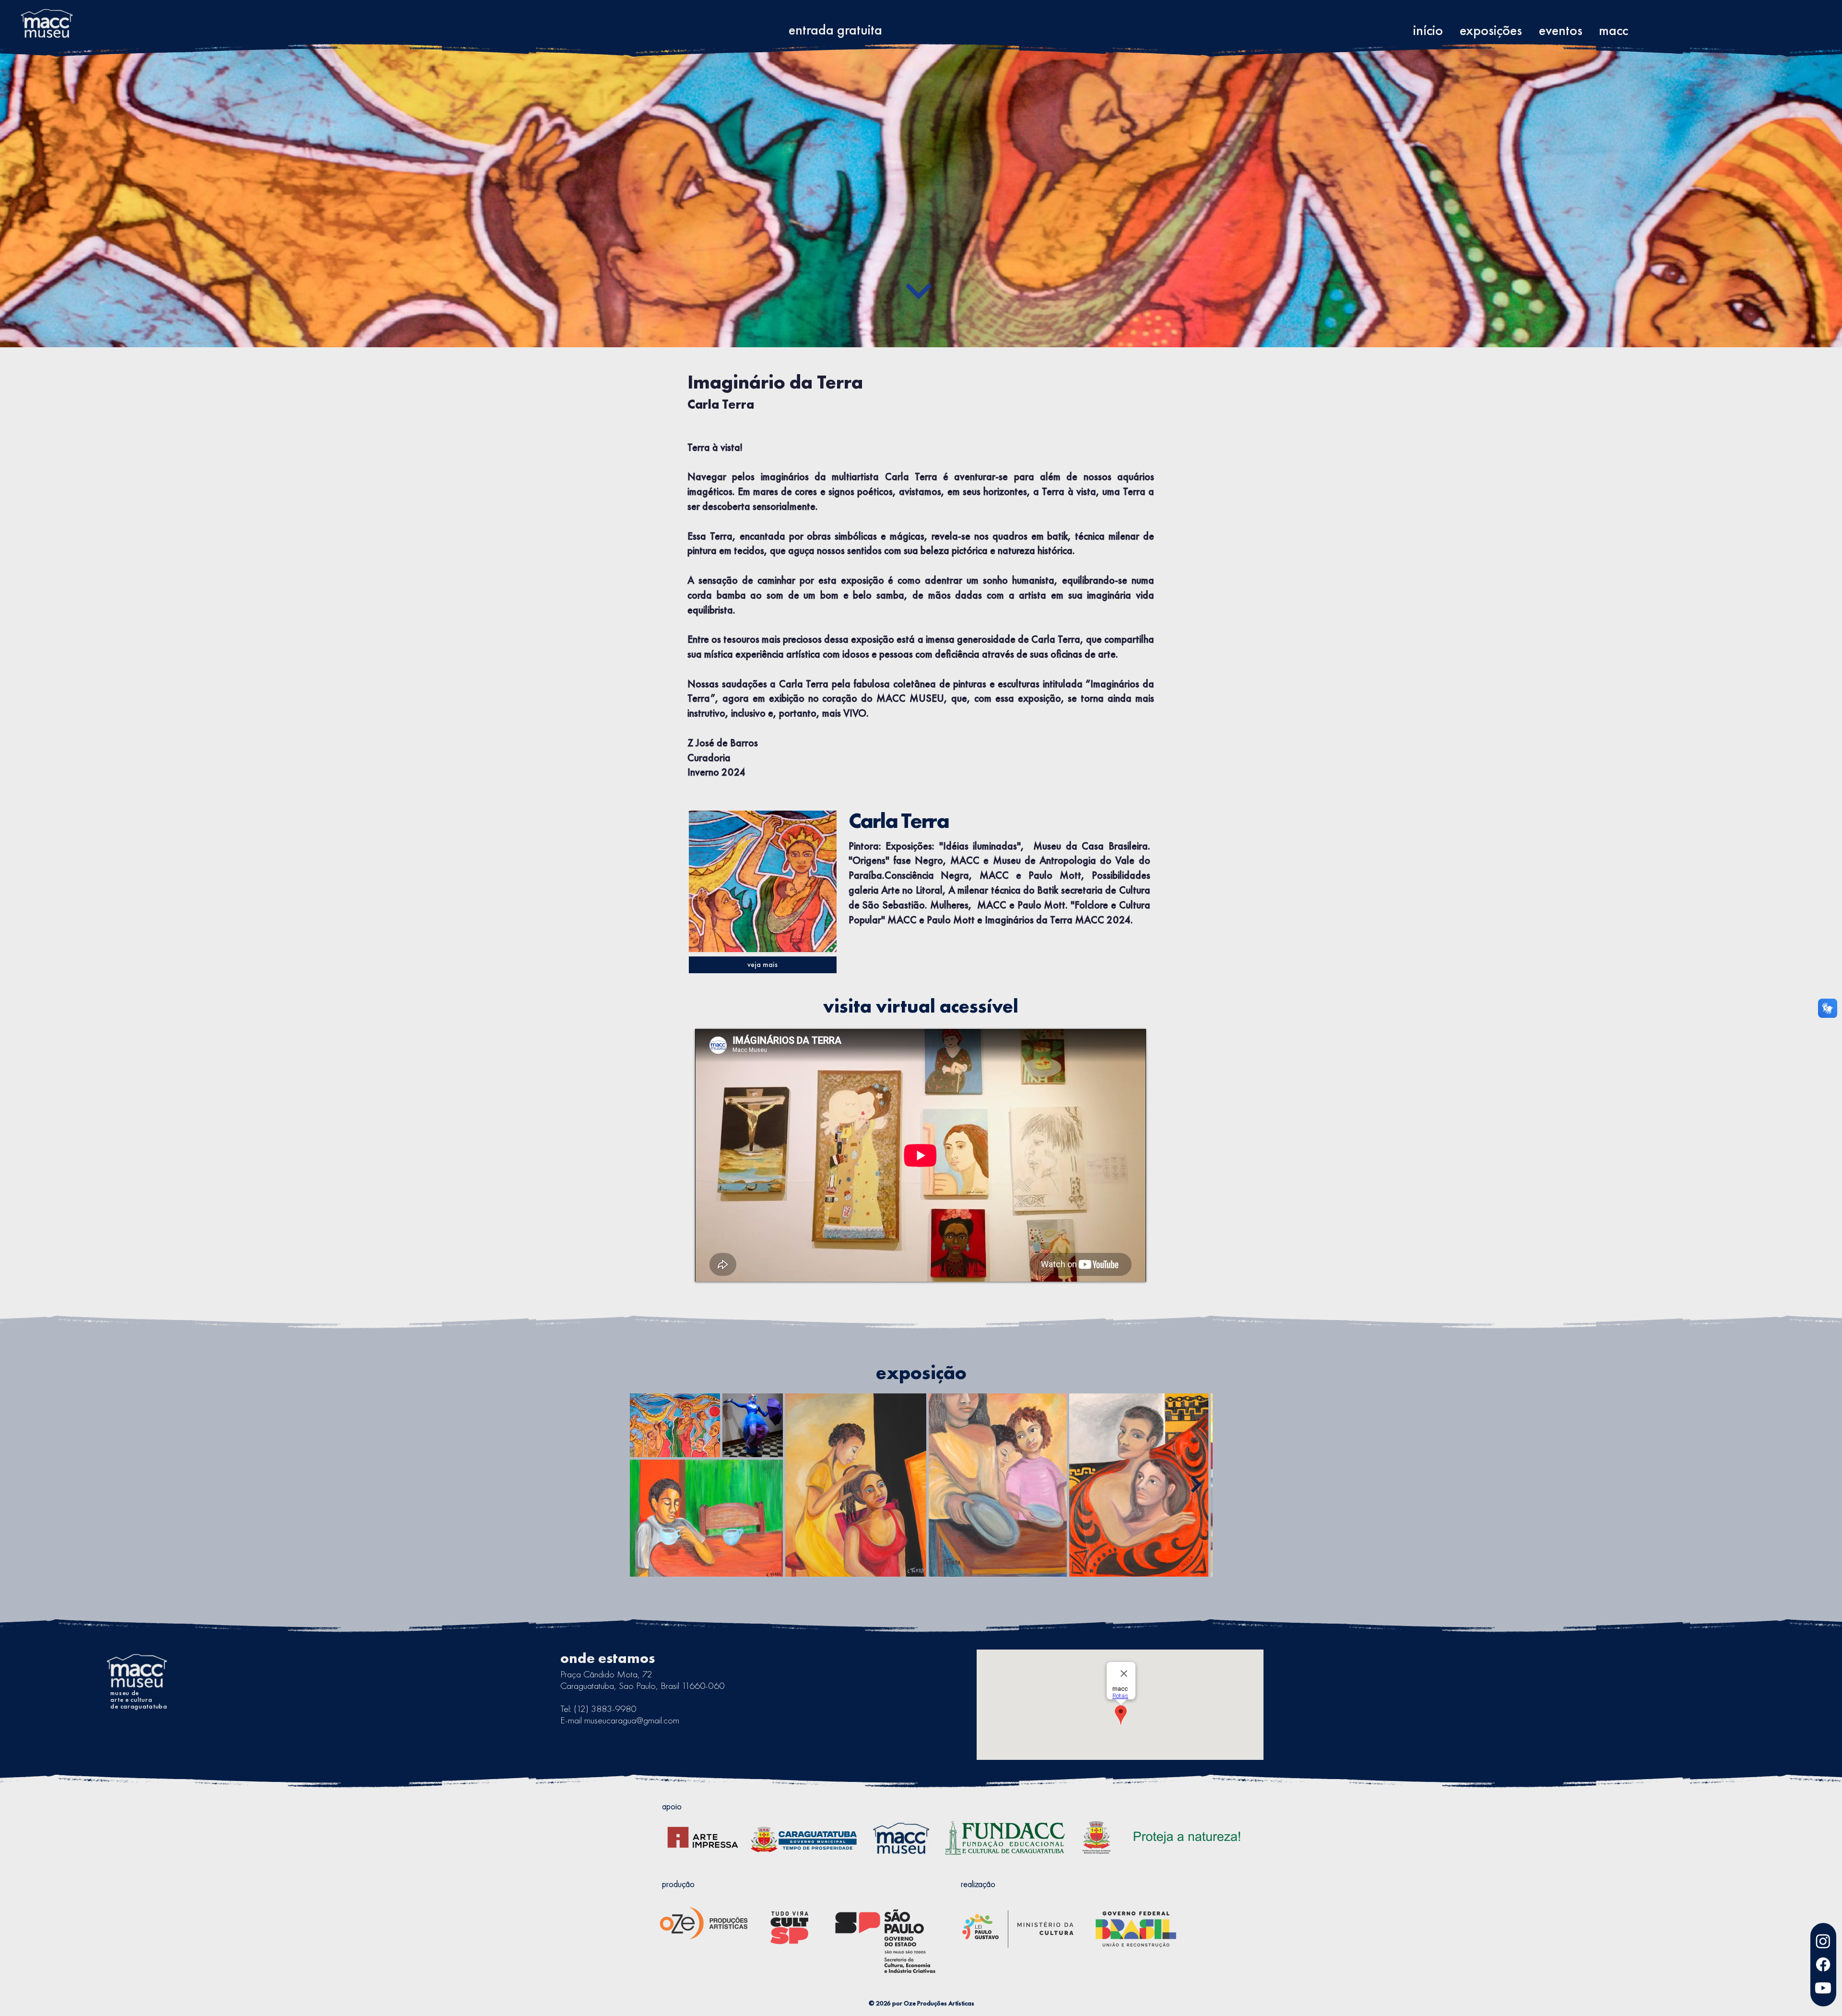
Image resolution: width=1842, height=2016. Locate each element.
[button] (1560, 27)
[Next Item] (1196, 1485)
